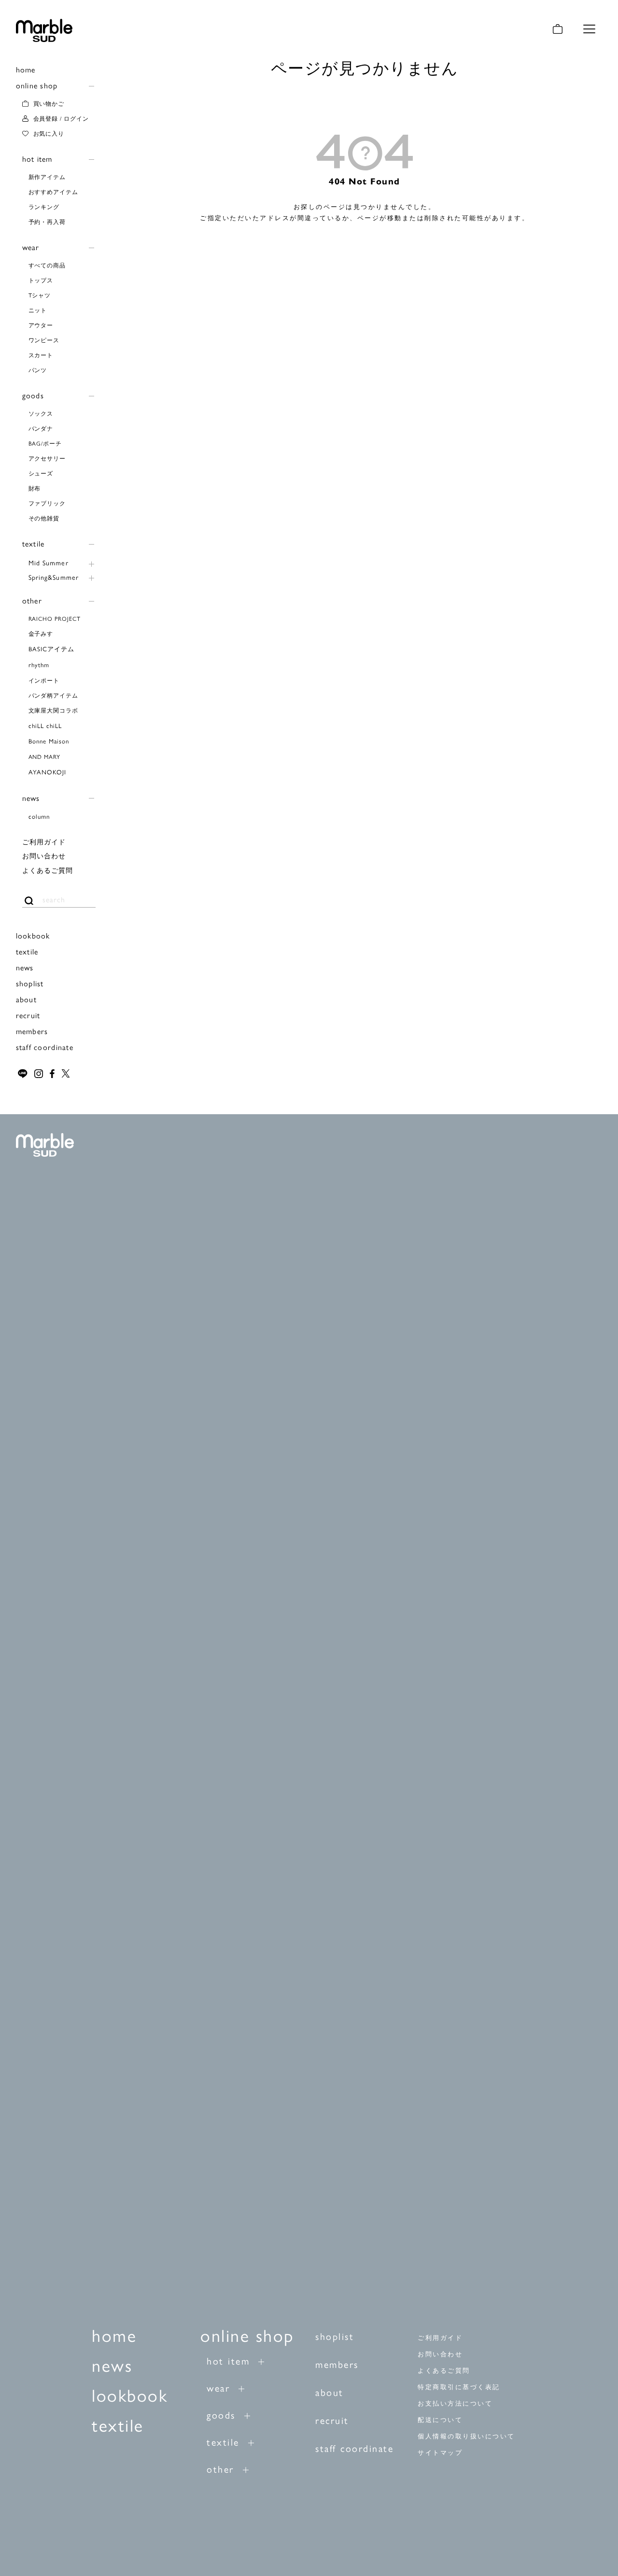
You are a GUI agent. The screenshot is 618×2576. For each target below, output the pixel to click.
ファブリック (47, 503)
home (26, 69)
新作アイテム (47, 177)
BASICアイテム (51, 649)
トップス (41, 280)
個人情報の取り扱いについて (466, 2436)
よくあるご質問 (48, 870)
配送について (440, 2420)
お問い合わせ (44, 855)
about (26, 999)
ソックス (41, 413)
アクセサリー (47, 458)
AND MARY (45, 756)
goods (33, 395)
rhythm (39, 665)
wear (31, 247)
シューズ (41, 473)
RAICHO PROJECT (55, 618)
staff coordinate (45, 1047)
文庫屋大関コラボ (54, 710)
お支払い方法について (455, 2403)
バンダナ (41, 428)
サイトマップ (440, 2453)
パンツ (38, 370)
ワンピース (44, 340)
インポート (44, 680)
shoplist (30, 983)
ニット (38, 310)
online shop (37, 85)
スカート (41, 355)
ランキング (44, 207)
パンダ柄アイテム (54, 695)
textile (34, 543)
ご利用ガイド (44, 841)
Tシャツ (40, 295)
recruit (28, 1015)
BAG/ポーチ (45, 443)
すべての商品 (47, 265)
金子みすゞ (44, 633)
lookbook (33, 935)
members (32, 1031)
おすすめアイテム (54, 192)
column (39, 816)
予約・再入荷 (47, 222)
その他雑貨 (44, 518)
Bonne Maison (49, 741)
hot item (37, 159)
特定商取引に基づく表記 (459, 2387)
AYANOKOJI (47, 772)
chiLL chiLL (45, 725)
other (32, 600)
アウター (41, 325)
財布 (35, 488)
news (31, 798)
